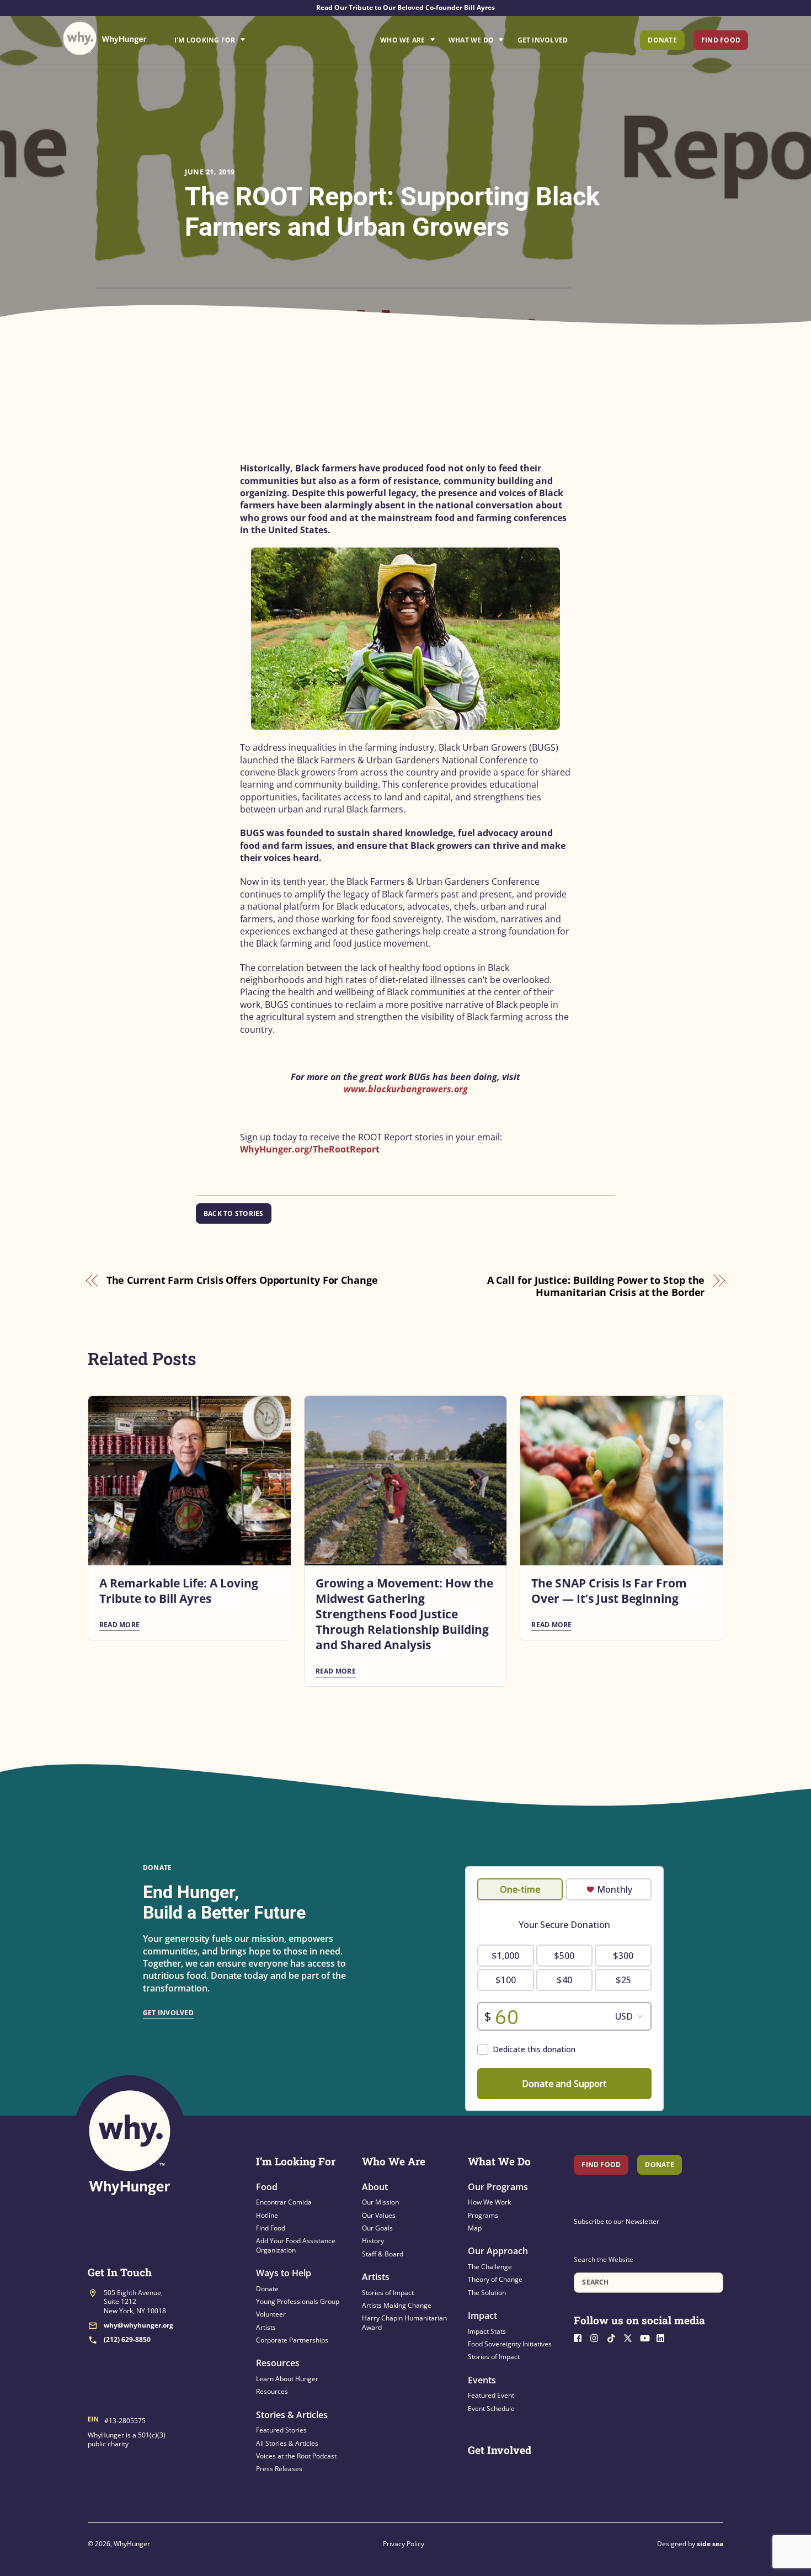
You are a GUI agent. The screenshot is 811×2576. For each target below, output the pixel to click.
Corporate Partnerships (292, 2340)
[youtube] (647, 2337)
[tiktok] (614, 2337)
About (375, 2187)
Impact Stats (487, 2331)
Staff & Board (383, 2254)
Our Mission (380, 2202)
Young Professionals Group (298, 2301)
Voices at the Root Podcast (296, 2456)
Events (482, 2380)
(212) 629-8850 (127, 2339)
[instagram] (597, 2337)
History (373, 2241)
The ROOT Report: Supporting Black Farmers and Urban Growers (392, 211)
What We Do (471, 40)
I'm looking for (241, 37)
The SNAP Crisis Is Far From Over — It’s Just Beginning (609, 1591)
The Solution (487, 2293)
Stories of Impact (388, 2293)
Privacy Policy (404, 2544)
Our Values (379, 2215)
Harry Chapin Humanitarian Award (404, 2322)
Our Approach (498, 2251)
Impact (482, 2315)
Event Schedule (491, 2408)
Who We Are (402, 40)
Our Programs (498, 2187)
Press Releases (279, 2469)
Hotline (267, 2215)
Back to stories (234, 1213)
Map (475, 2228)
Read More (119, 1625)
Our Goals (377, 2228)
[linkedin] (664, 2337)
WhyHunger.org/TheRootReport (310, 1149)
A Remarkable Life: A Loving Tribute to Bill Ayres (179, 1591)
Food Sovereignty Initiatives (510, 2344)
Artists (266, 2327)
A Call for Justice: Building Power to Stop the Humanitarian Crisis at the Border (596, 1286)
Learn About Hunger (287, 2379)
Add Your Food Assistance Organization (296, 2245)
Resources (278, 2363)
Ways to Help (284, 2273)
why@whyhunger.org (138, 2325)
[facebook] (581, 2337)
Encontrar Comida (284, 2202)
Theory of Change (495, 2279)
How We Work (489, 2202)
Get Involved (543, 40)
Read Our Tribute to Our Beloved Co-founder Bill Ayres (405, 7)
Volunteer (271, 2314)
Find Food (721, 40)
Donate (662, 40)
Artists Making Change (397, 2305)
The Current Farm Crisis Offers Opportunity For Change (242, 1280)
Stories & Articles (292, 2415)
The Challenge (490, 2267)
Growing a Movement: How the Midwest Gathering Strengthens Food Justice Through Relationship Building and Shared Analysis (404, 1614)
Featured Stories (281, 2430)
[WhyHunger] (105, 38)
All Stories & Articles (287, 2443)
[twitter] (631, 2337)
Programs (483, 2215)
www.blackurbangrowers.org (406, 1089)
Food (267, 2187)
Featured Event (491, 2395)
